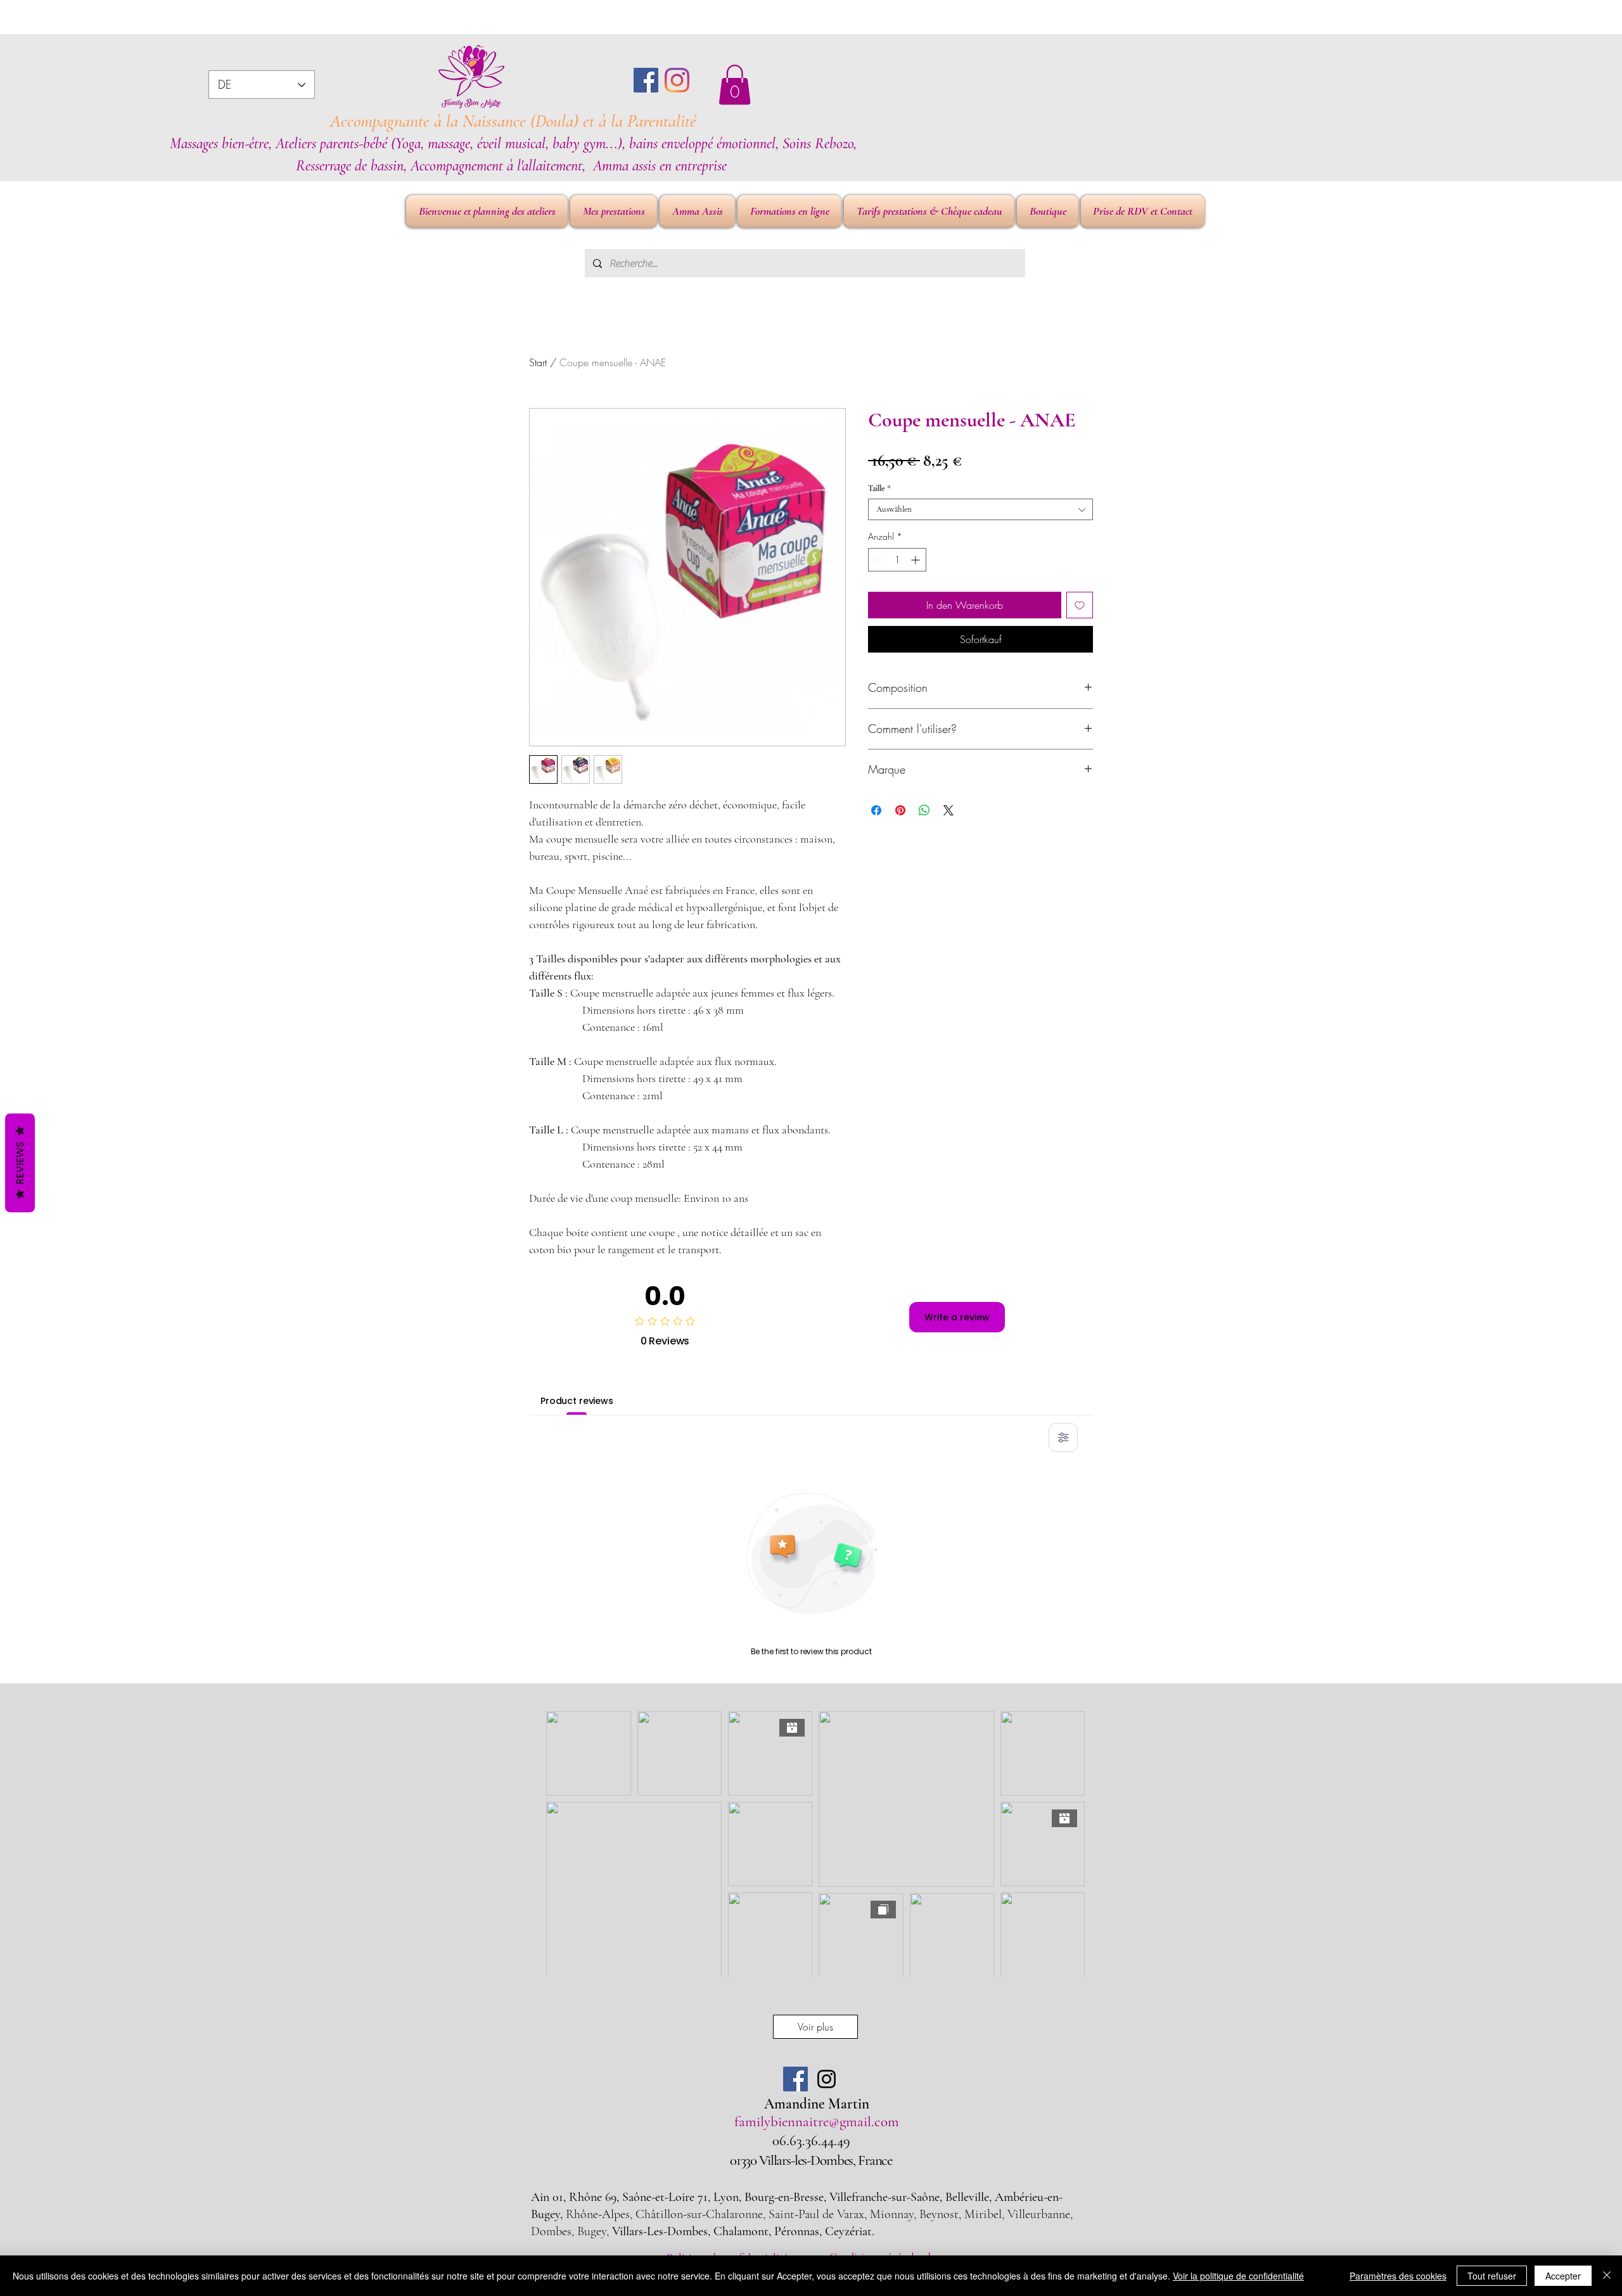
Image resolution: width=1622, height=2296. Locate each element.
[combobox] (980, 509)
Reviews (20, 1163)
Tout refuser (1492, 2276)
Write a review (957, 1317)
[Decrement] (878, 560)
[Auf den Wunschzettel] (1080, 605)
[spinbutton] (897, 560)
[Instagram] (677, 80)
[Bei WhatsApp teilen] (924, 810)
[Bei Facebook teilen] (876, 810)
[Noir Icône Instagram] (827, 2079)
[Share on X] (948, 810)
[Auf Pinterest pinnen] (900, 810)
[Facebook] (646, 80)
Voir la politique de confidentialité (1238, 2276)
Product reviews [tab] (577, 1401)
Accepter (1563, 2276)
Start (538, 362)
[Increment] (916, 560)
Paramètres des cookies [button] (1398, 2276)
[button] (735, 85)
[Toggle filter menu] (1063, 1438)
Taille (879, 488)
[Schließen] (1607, 2276)
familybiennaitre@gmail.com (817, 2122)
